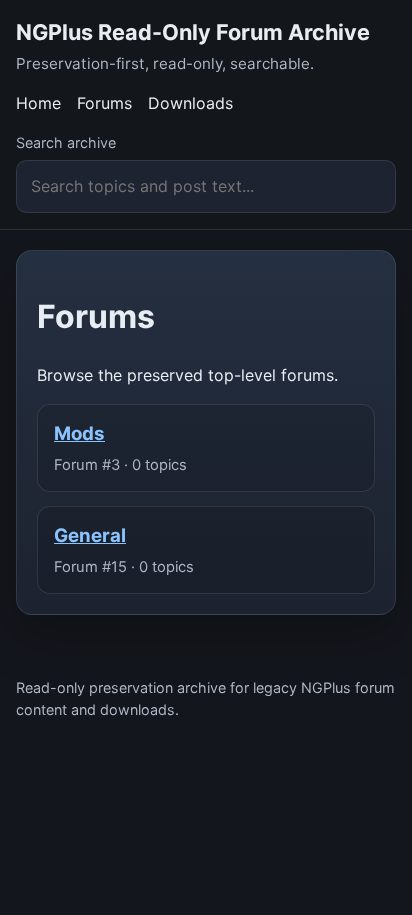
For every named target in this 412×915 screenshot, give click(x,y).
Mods (79, 433)
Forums (104, 103)
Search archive (66, 142)
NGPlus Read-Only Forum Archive (193, 32)
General (90, 535)
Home (38, 103)
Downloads (190, 103)
